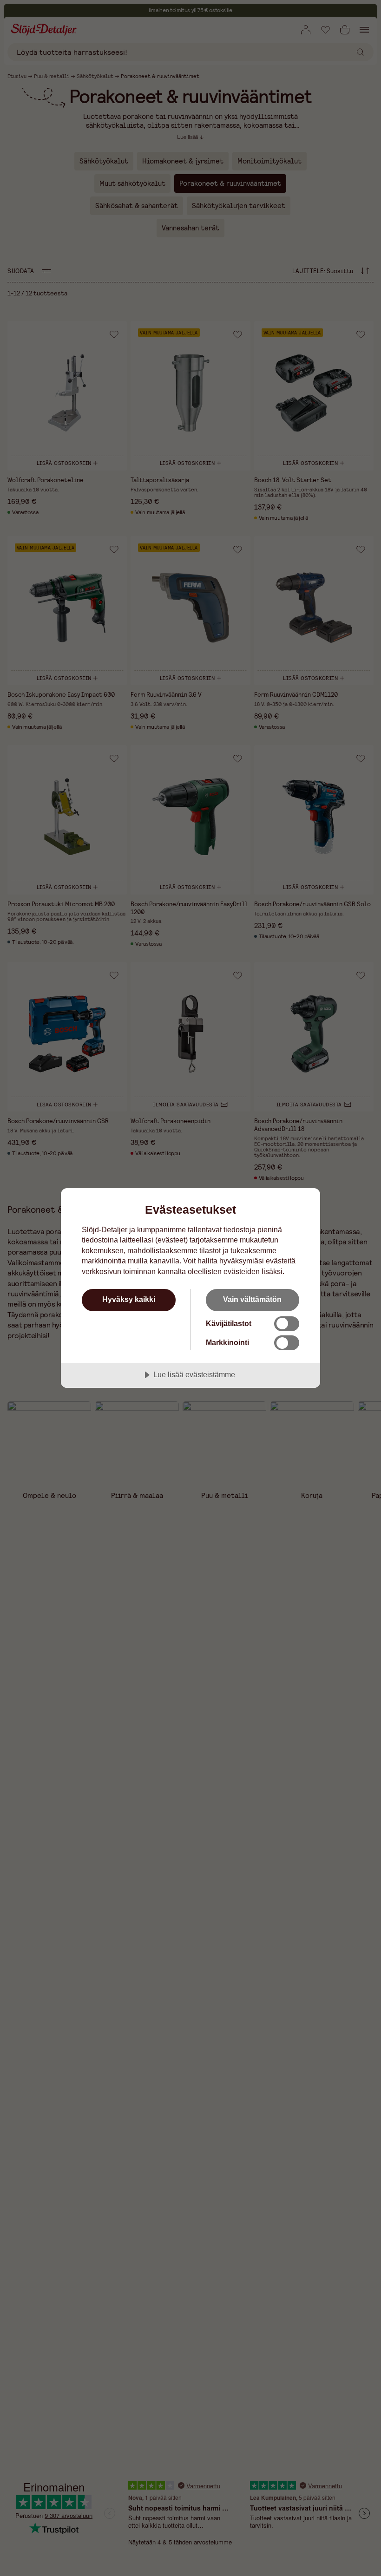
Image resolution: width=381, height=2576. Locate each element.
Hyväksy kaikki (129, 1299)
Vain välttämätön (252, 1299)
